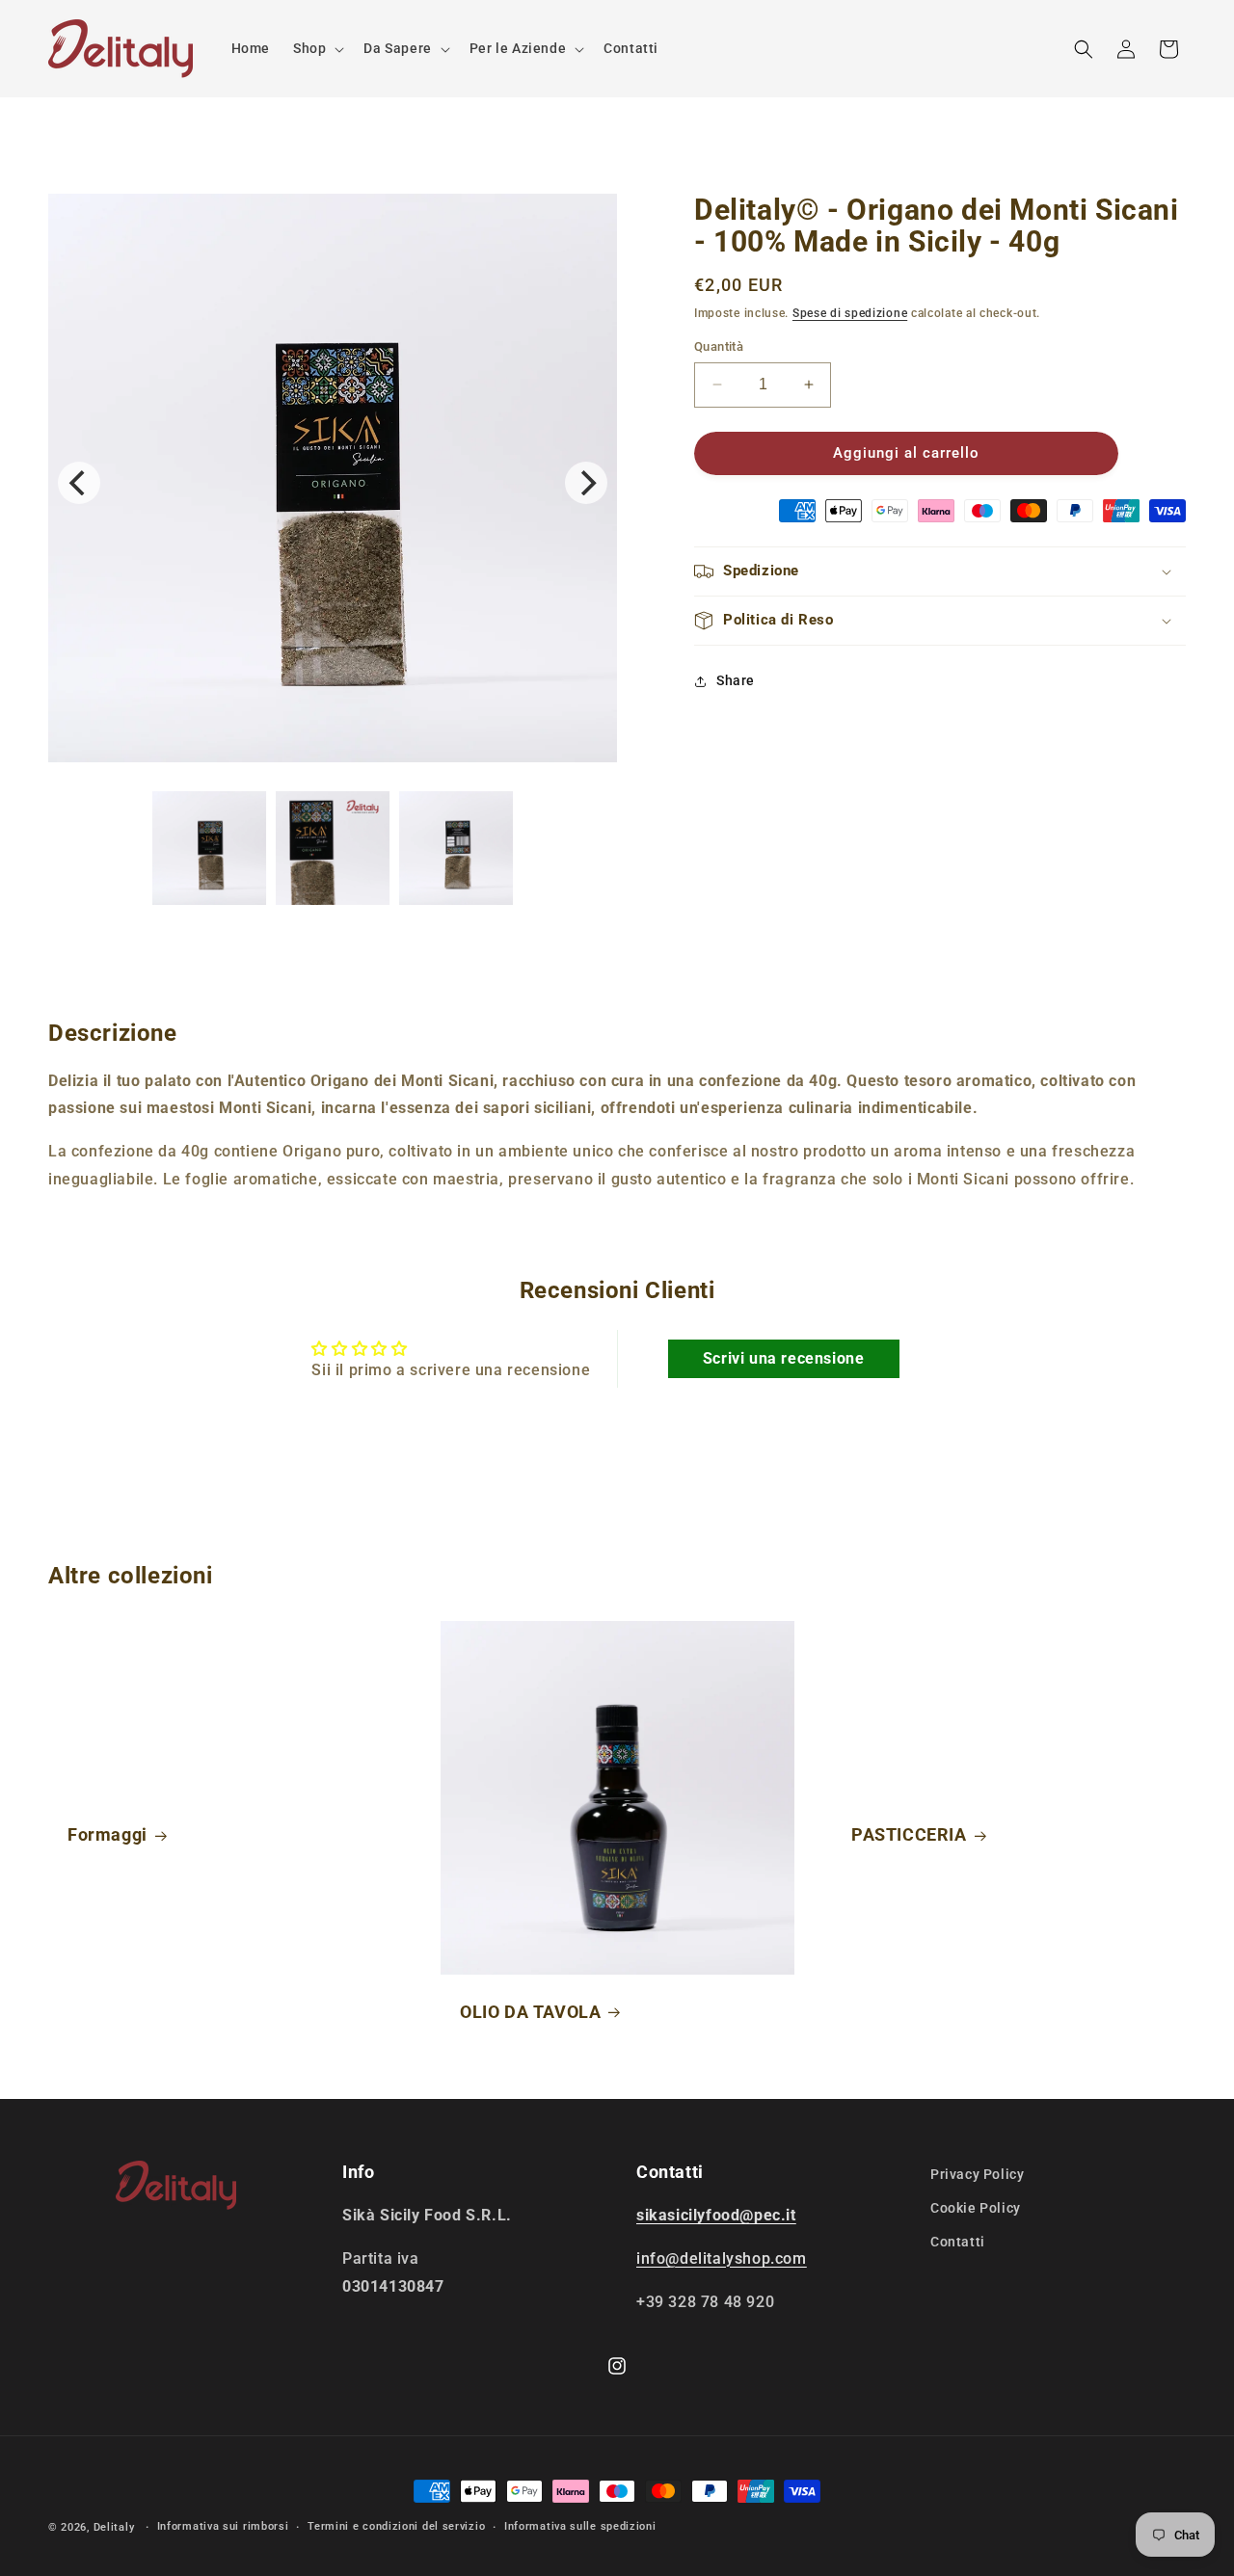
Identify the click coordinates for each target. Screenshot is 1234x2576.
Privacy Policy (977, 2174)
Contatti (958, 2242)
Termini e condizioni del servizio (396, 2526)
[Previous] (79, 483)
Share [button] (736, 680)
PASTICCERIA (909, 1834)
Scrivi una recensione (784, 1358)
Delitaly (114, 2527)
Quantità (719, 346)
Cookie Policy (976, 2208)
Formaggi (107, 1834)
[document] (333, 483)
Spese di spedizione (850, 313)
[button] (317, 48)
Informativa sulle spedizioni (580, 2526)
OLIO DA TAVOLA (530, 2011)
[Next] (586, 483)
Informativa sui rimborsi (223, 2526)
